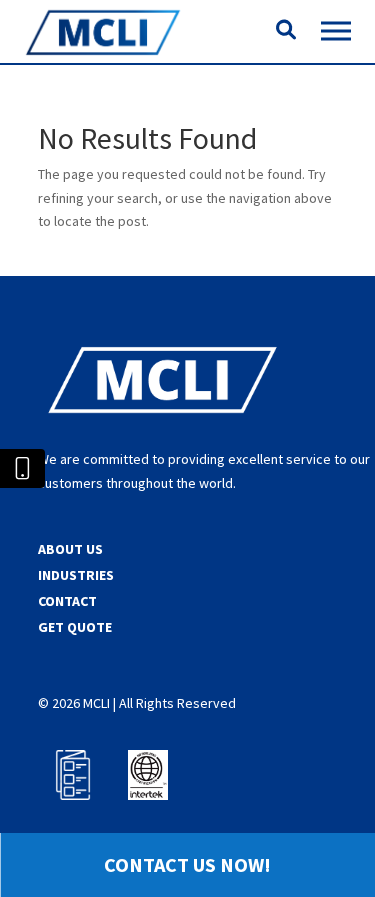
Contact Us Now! (187, 864)
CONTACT (67, 601)
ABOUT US (70, 549)
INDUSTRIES (76, 575)
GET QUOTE (75, 627)
